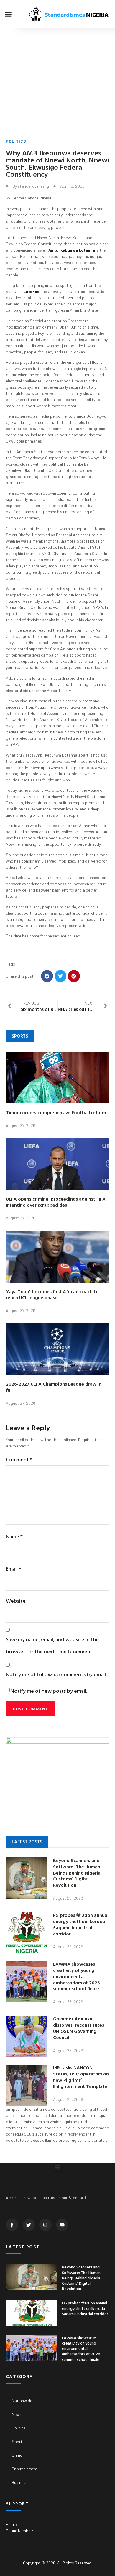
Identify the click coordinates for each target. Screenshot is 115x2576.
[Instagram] (45, 2225)
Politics (16, 141)
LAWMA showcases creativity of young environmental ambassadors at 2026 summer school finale (77, 1976)
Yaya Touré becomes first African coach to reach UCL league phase (52, 1295)
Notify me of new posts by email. (49, 1691)
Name (14, 1536)
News (17, 2414)
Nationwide (22, 2401)
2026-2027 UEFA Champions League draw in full (54, 1387)
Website (16, 1601)
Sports (18, 2441)
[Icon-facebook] (12, 2225)
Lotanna (31, 291)
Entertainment (25, 2469)
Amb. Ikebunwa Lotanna (72, 250)
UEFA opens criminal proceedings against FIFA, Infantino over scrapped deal (56, 1202)
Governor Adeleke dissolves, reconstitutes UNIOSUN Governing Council (79, 2028)
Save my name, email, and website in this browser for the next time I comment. (53, 1645)
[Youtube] (62, 2225)
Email (14, 1569)
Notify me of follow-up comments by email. (56, 1674)
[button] (9, 14)
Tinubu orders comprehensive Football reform (56, 1112)
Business (20, 2482)
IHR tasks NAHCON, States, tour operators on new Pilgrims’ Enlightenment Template (81, 2077)
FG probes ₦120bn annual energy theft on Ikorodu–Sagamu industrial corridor (81, 1924)
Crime (17, 2455)
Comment (19, 1459)
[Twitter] (29, 2225)
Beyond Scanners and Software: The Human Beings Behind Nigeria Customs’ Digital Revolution (77, 1873)
